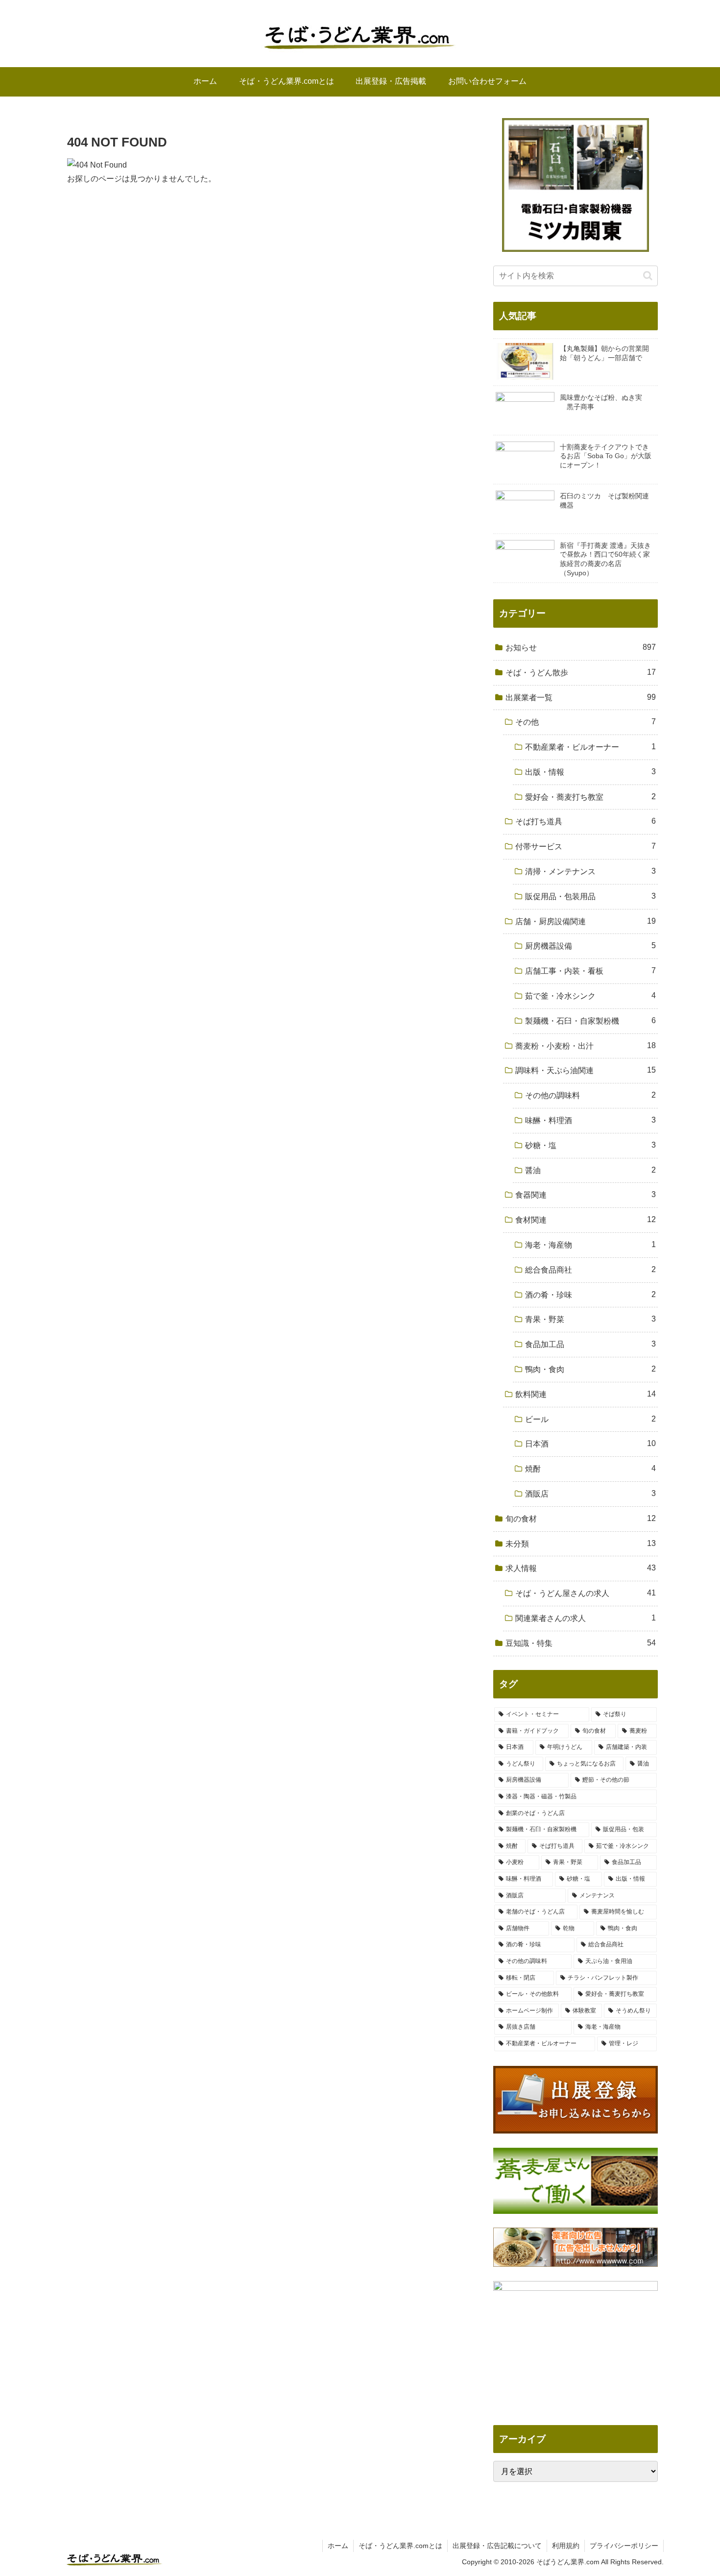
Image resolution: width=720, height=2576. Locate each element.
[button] (648, 276)
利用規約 (566, 2546)
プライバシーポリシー (624, 2546)
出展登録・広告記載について (497, 2546)
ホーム (338, 2546)
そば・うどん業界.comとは (400, 2546)
